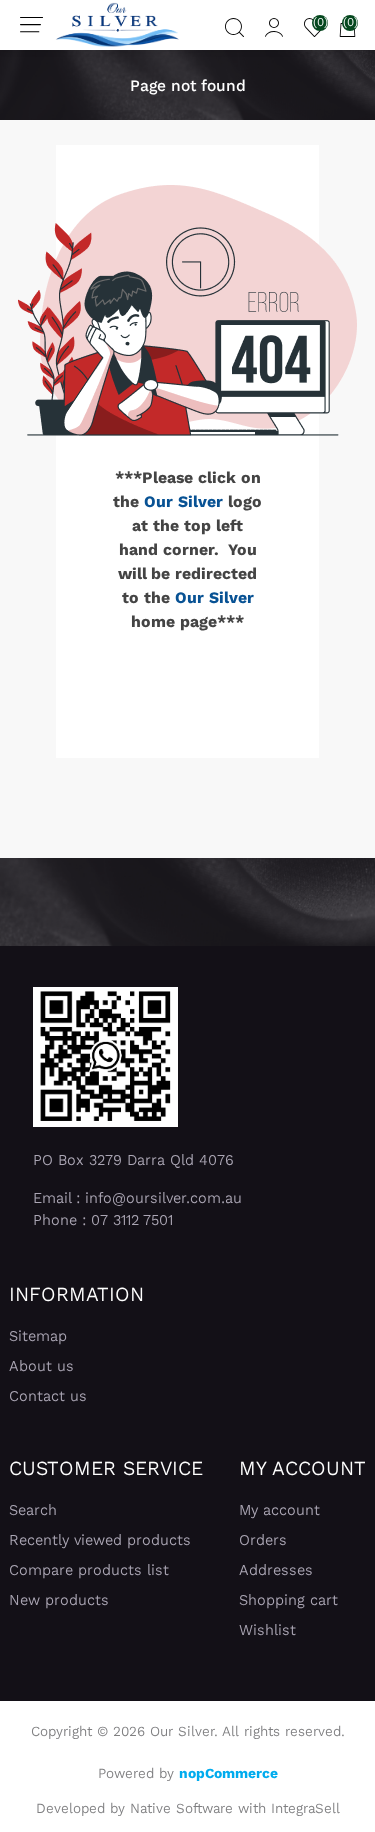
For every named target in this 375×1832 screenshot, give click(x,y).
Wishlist (267, 1630)
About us (41, 1366)
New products (59, 1600)
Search (33, 1510)
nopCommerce (228, 1773)
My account (279, 1510)
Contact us (48, 1396)
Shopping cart (288, 1600)
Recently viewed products (100, 1540)
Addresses (276, 1570)
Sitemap (38, 1336)
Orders (263, 1540)
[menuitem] (76, 1336)
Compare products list (89, 1570)
